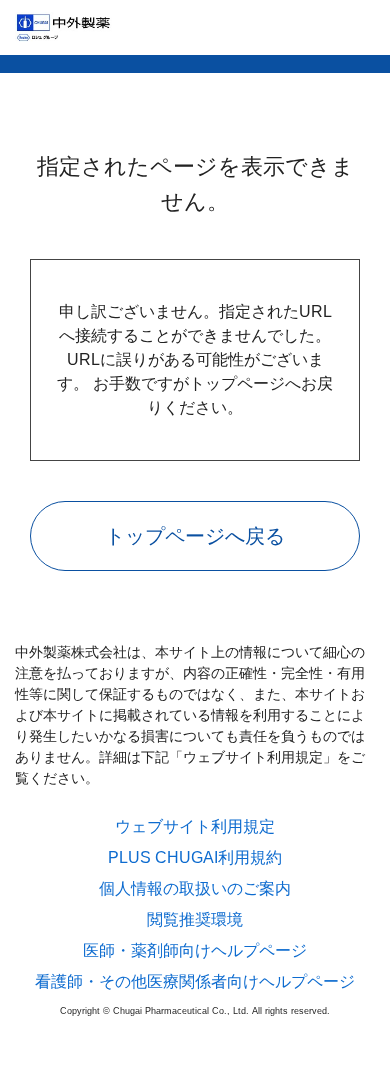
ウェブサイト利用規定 (195, 827)
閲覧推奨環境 (195, 920)
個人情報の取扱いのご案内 (195, 889)
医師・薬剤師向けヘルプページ (195, 951)
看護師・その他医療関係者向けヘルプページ (195, 982)
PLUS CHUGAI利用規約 (195, 858)
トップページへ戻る (195, 536)
